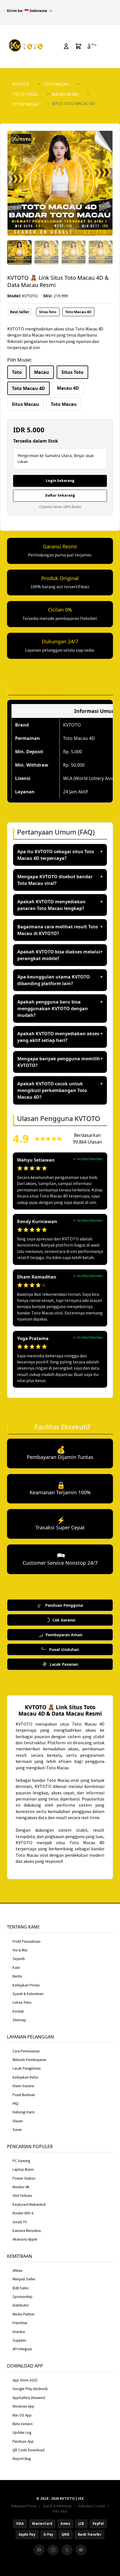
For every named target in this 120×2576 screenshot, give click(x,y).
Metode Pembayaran (29, 2060)
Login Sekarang (60, 480)
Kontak (18, 2011)
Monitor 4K (21, 2187)
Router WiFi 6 (23, 2213)
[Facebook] (39, 2550)
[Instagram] (53, 2550)
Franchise (20, 2323)
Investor (19, 2332)
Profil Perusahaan (27, 1941)
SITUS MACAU (26, 104)
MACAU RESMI (65, 94)
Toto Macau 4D (87, 1843)
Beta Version (23, 2424)
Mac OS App (22, 2415)
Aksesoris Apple (25, 2239)
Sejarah (19, 1959)
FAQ (15, 2103)
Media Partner (24, 2314)
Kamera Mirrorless (27, 2231)
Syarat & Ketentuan (28, 1994)
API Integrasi (22, 2349)
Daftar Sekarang (60, 495)
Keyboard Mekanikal (29, 2205)
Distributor (21, 2305)
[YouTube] (81, 2550)
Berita (17, 1976)
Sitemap (19, 2020)
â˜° (92, 46)
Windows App (23, 2406)
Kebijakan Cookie (92, 2506)
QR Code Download (28, 2450)
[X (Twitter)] (67, 2550)
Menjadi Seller (24, 2279)
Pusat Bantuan (24, 2095)
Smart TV (20, 2222)
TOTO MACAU (56, 84)
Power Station (24, 2178)
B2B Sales (21, 2288)
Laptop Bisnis (23, 2169)
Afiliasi (17, 2270)
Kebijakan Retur (25, 2077)
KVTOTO (21, 84)
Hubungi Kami (24, 2112)
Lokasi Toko (22, 2002)
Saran (17, 2130)
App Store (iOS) (25, 2380)
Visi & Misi (20, 1950)
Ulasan (18, 2121)
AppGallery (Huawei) (29, 2398)
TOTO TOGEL (26, 94)
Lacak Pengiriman (27, 2068)
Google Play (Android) (30, 2389)
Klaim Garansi (23, 2086)
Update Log (22, 2433)
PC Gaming (21, 2161)
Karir (16, 1968)
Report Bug (22, 2459)
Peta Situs (60, 2511)
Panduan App (23, 2441)
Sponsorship (22, 2297)
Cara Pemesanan (26, 2051)
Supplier (19, 2340)
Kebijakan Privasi (26, 1985)
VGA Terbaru (22, 2196)
